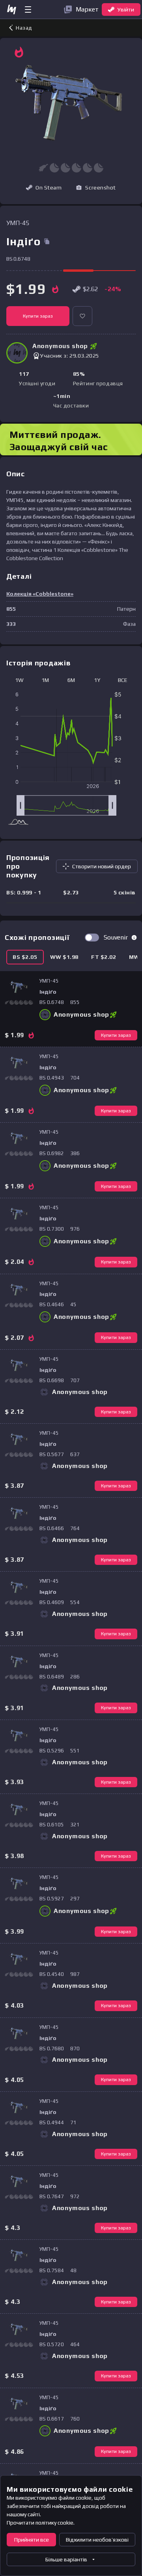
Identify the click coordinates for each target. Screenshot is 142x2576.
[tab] (25, 957)
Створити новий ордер (102, 866)
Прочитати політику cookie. (41, 2523)
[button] (96, 188)
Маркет (87, 9)
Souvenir (116, 937)
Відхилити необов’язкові (97, 2540)
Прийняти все (32, 2540)
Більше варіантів (66, 2559)
